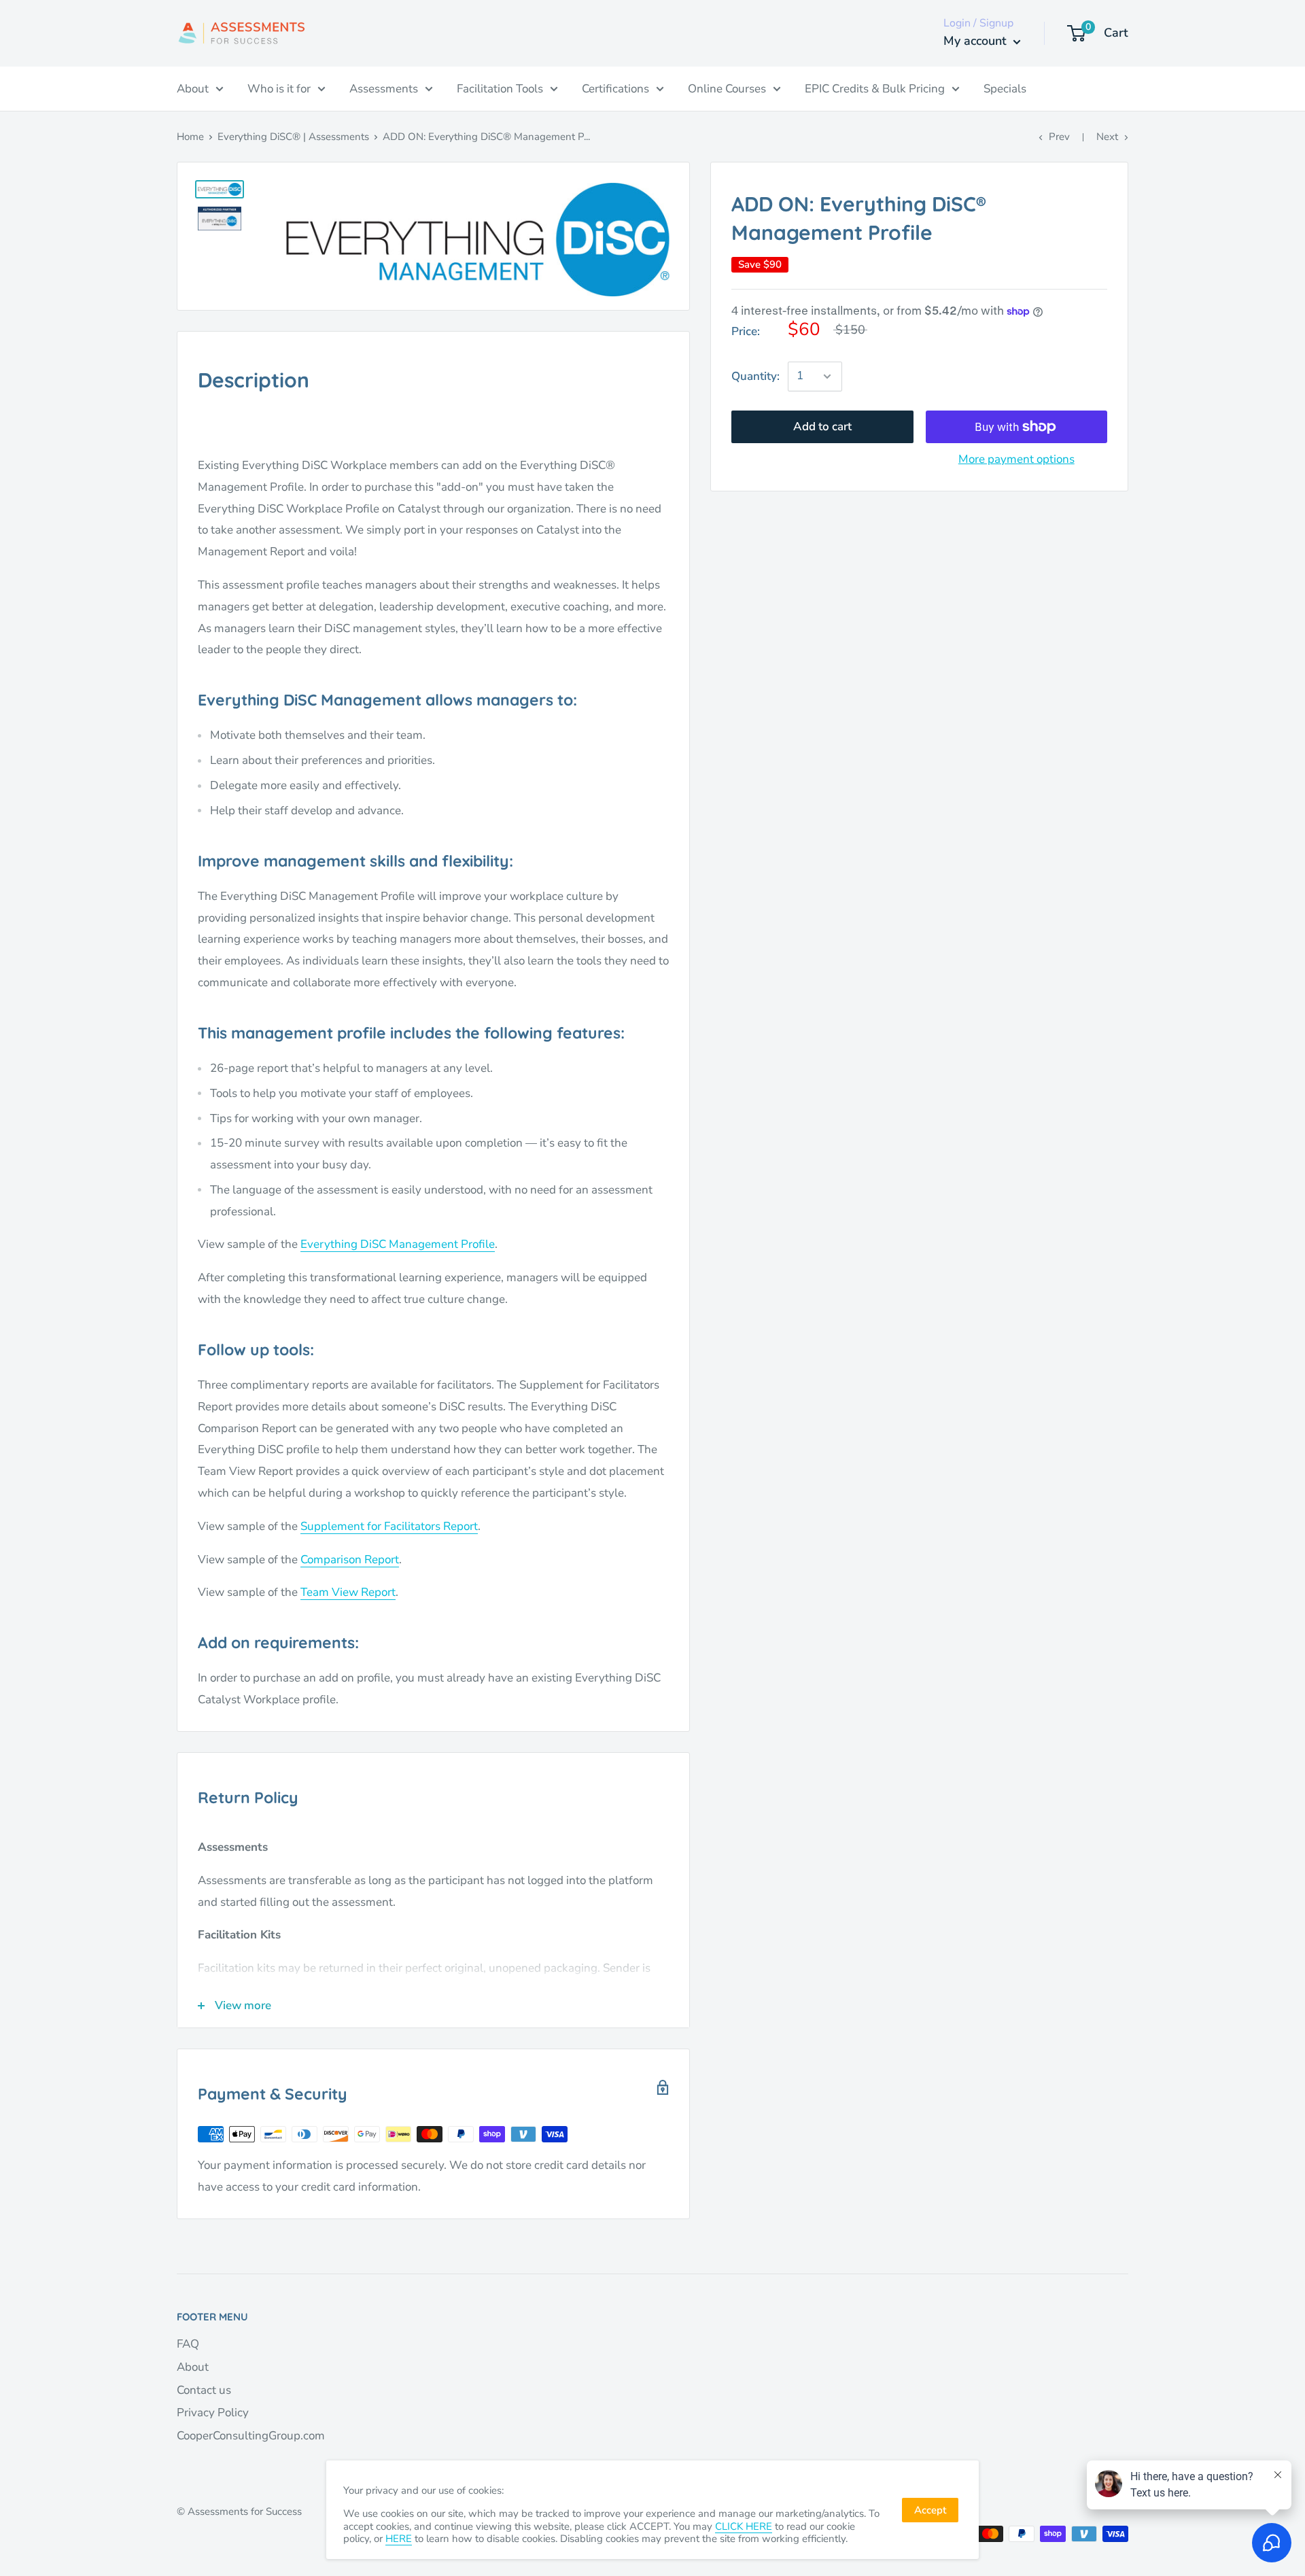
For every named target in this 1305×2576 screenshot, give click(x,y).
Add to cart (822, 427)
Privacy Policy (213, 2413)
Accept (930, 2510)
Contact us (204, 2390)
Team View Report (348, 1592)
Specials (1005, 89)
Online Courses (727, 89)
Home (190, 137)
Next (1107, 137)
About (193, 89)
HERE (399, 2539)
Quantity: (755, 376)
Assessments (384, 89)
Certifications (615, 89)
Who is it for (279, 89)
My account (977, 41)
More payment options (1016, 459)
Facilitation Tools (500, 89)
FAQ (188, 2344)
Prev (1059, 137)
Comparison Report (350, 1560)
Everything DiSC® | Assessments (293, 137)
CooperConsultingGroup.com (251, 2436)
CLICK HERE (744, 2526)
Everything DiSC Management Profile (398, 1244)
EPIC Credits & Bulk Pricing (875, 89)
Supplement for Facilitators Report (389, 1526)
